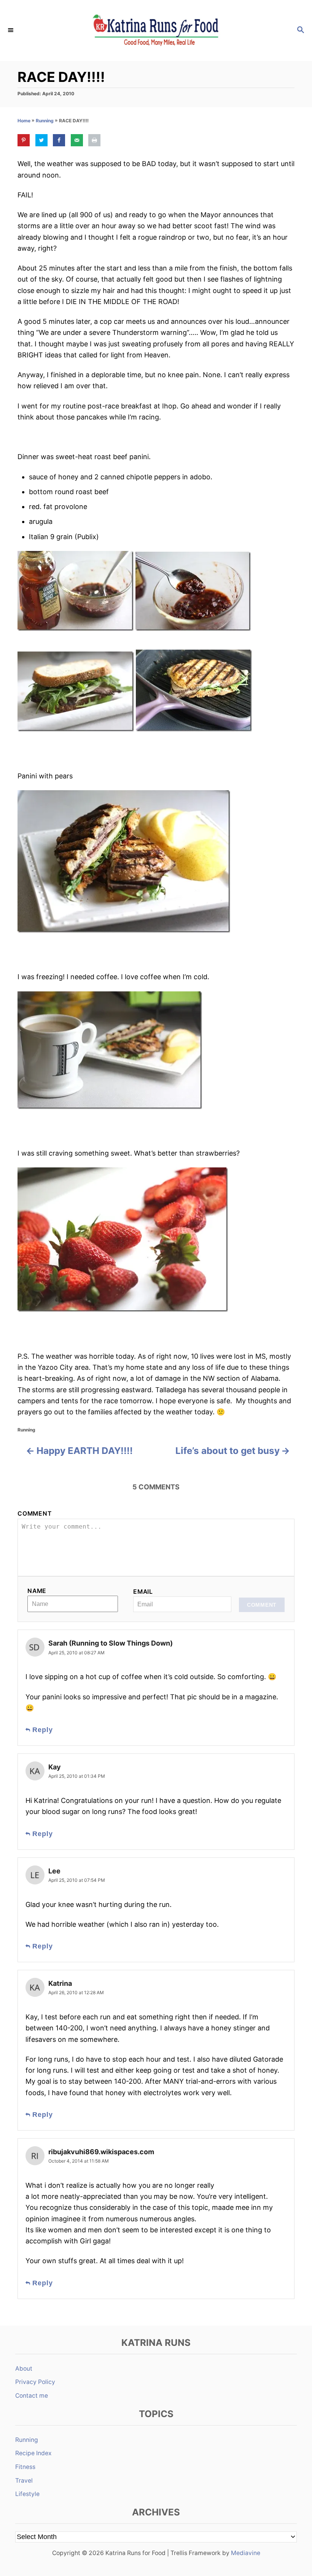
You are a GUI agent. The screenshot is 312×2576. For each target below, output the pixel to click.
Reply (43, 1730)
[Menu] (11, 30)
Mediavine (246, 2553)
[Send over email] (77, 140)
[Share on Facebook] (59, 140)
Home (24, 121)
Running (45, 121)
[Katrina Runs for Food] (156, 30)
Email (143, 1592)
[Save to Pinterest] (24, 140)
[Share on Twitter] (41, 140)
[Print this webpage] (94, 140)
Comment (35, 1514)
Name (37, 1591)
